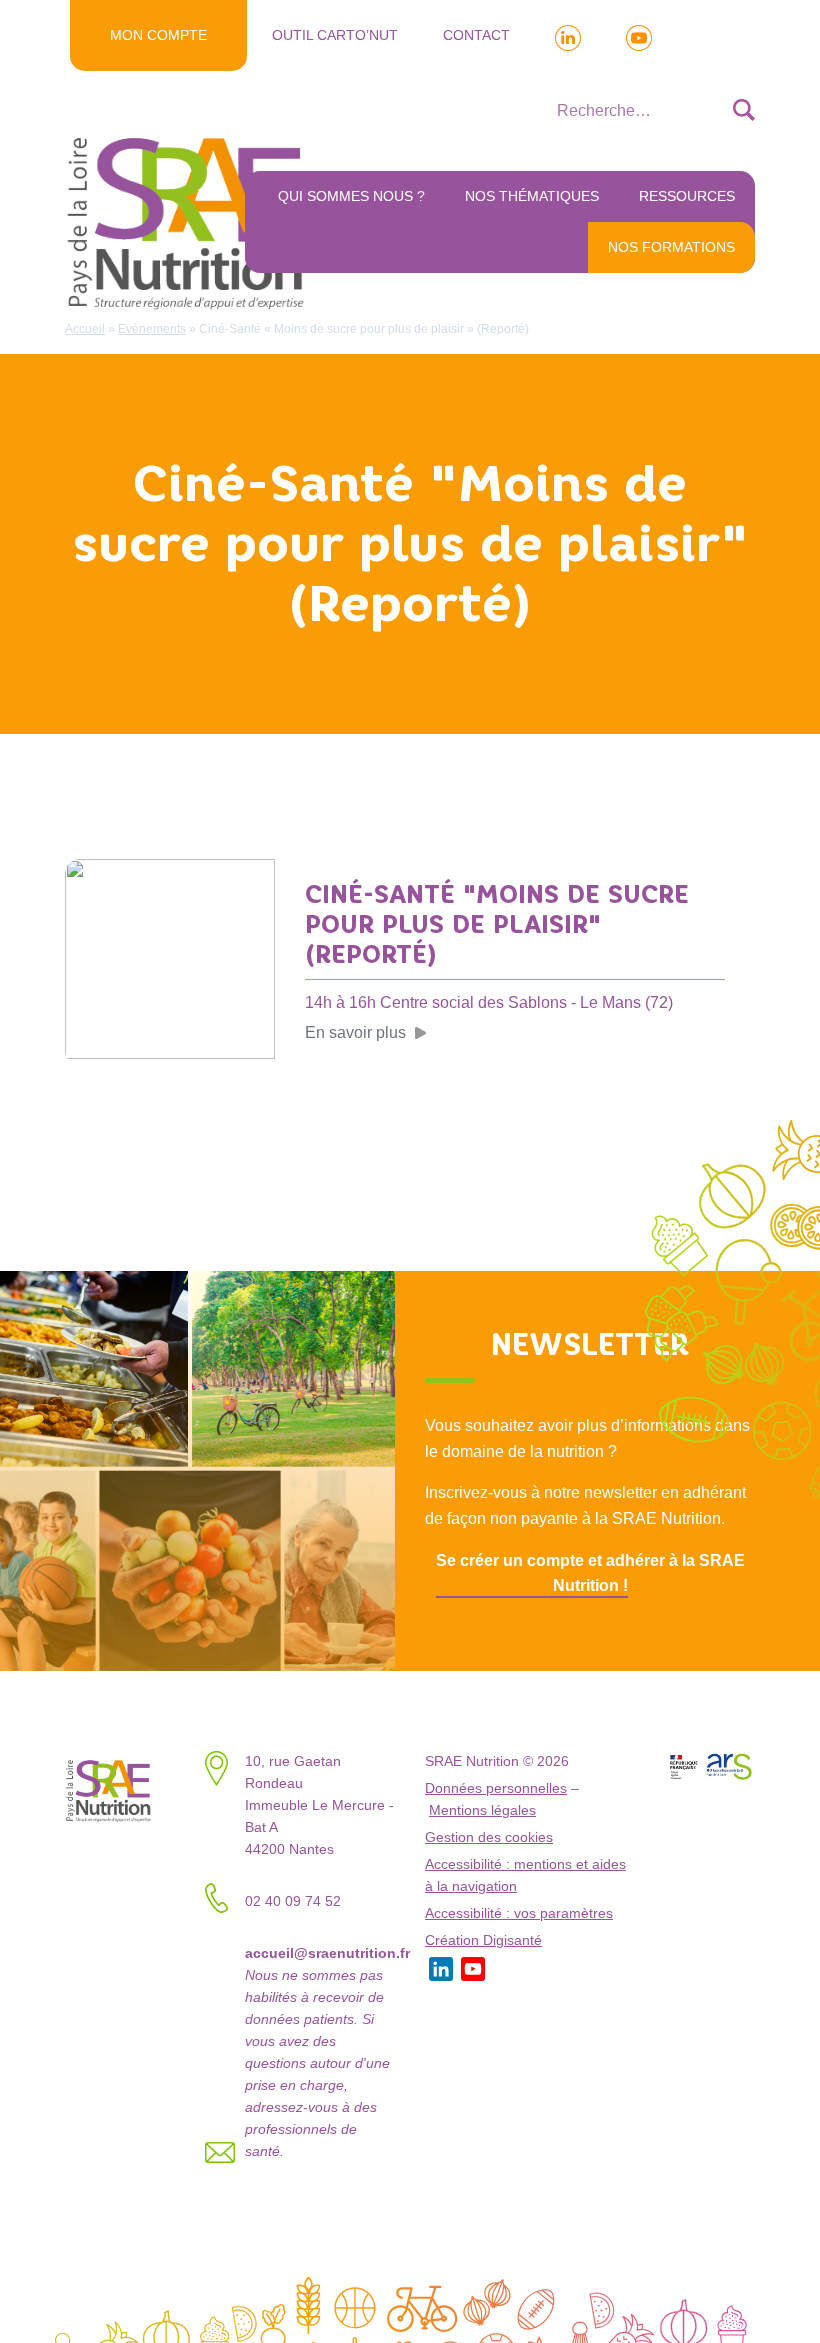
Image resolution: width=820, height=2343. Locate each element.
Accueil (85, 329)
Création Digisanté (483, 1940)
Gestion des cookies (489, 1837)
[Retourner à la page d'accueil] (190, 222)
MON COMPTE (158, 35)
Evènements (152, 329)
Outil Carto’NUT (335, 35)
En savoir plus (355, 1032)
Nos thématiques (532, 196)
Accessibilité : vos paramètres (519, 1913)
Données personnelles (496, 1788)
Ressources (687, 196)
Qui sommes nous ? (351, 196)
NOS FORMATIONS (671, 247)
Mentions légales (482, 1810)
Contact (476, 35)
